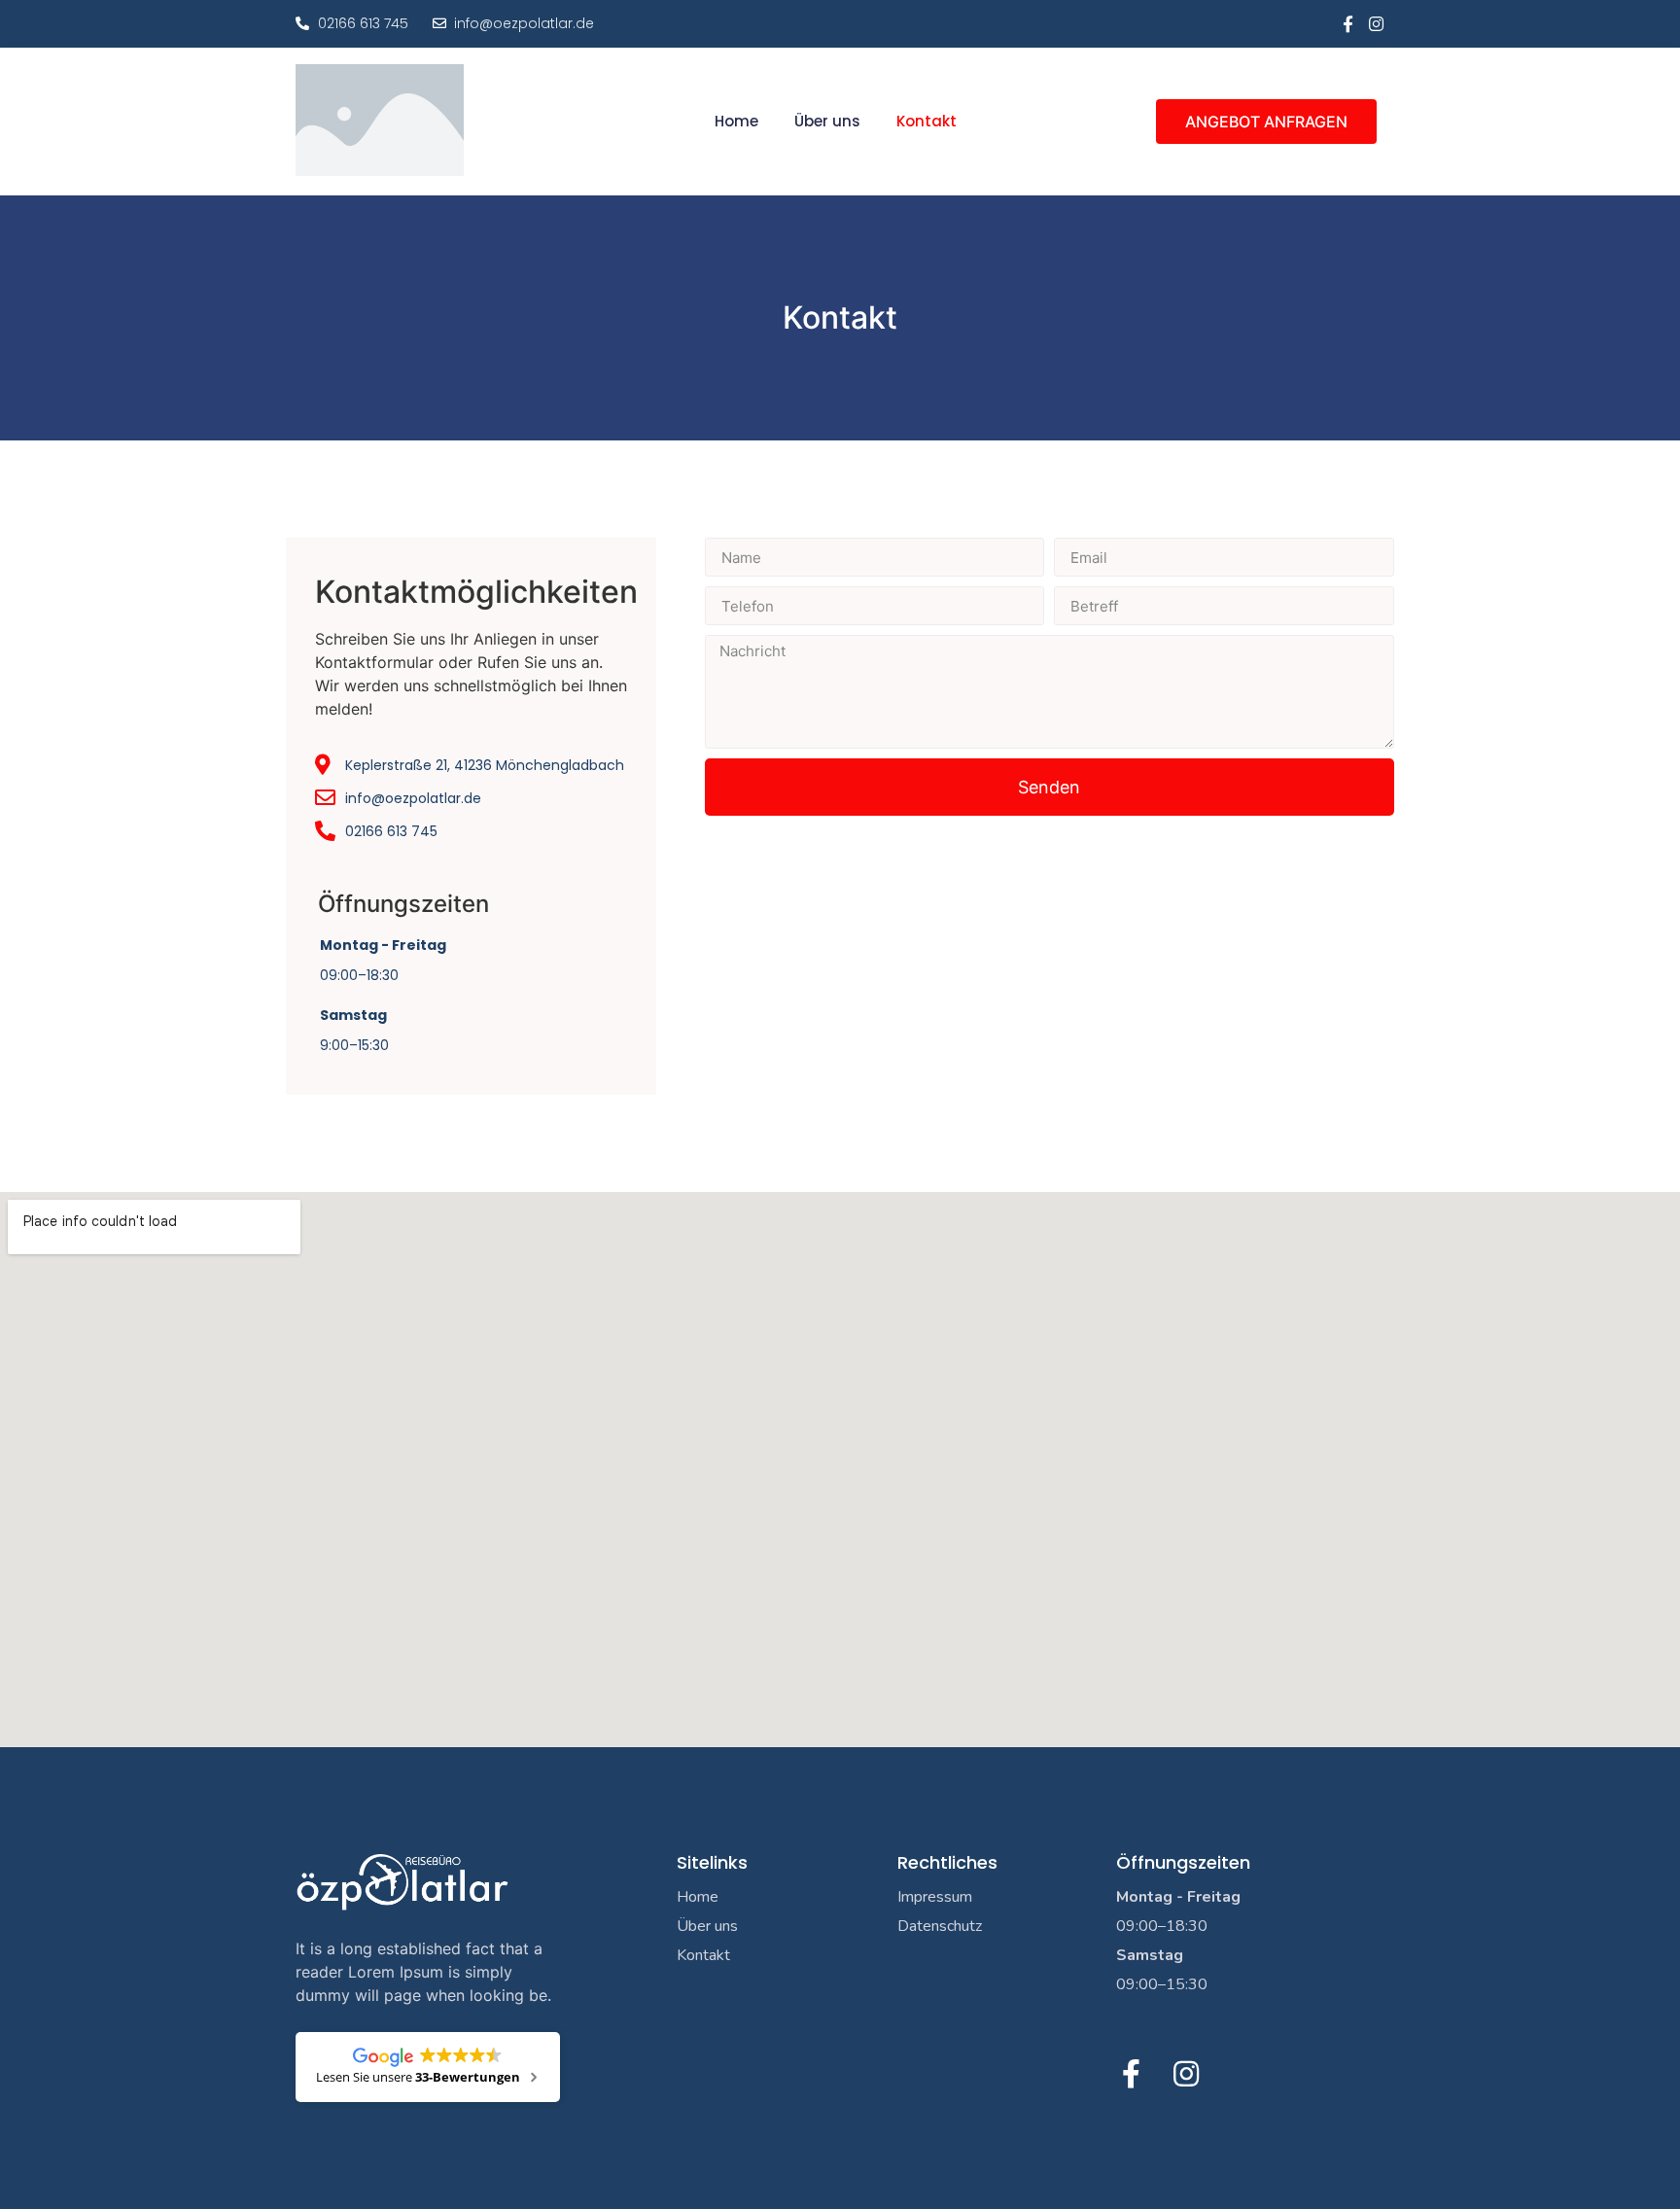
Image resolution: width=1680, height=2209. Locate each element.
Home (736, 122)
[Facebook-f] (1348, 24)
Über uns (827, 122)
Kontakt (927, 122)
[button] (1266, 122)
